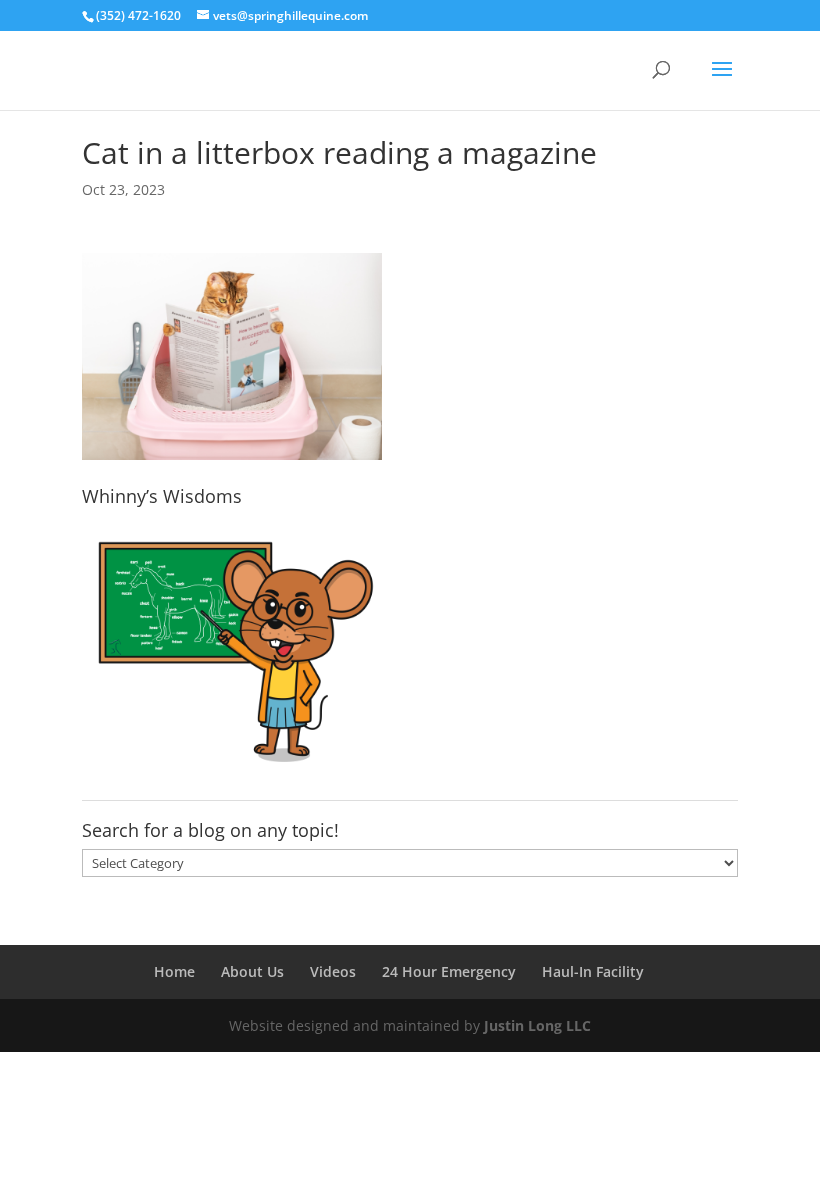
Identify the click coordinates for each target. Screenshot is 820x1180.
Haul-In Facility (593, 971)
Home (174, 971)
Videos (333, 971)
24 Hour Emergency (449, 971)
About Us (252, 971)
